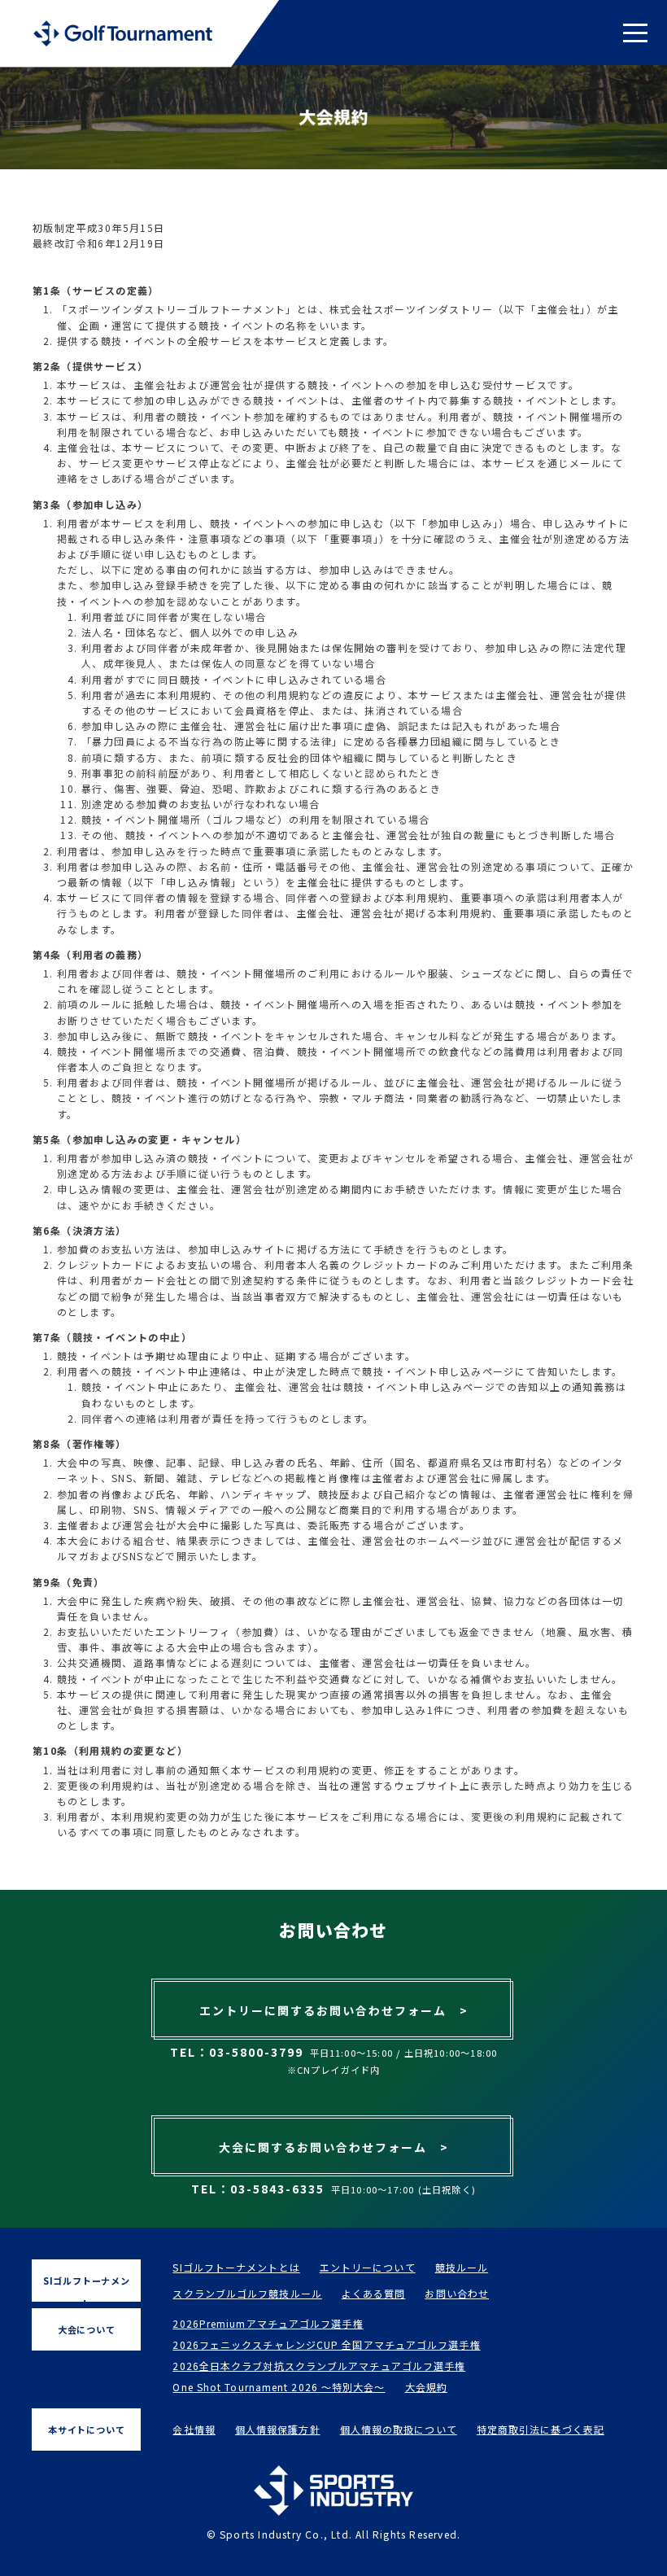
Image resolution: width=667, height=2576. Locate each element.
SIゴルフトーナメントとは (236, 2267)
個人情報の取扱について (399, 2429)
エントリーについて (368, 2267)
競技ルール (462, 2267)
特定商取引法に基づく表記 (541, 2429)
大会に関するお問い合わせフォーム (334, 2147)
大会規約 (426, 2387)
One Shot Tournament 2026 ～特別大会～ (279, 2387)
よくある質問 (374, 2293)
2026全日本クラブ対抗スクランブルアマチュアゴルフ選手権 (319, 2366)
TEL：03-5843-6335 (258, 2189)
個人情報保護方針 (278, 2429)
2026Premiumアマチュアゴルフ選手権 (268, 2323)
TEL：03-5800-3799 (237, 2052)
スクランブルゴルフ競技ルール (247, 2293)
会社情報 (194, 2429)
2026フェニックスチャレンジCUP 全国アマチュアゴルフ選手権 (326, 2344)
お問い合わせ (457, 2293)
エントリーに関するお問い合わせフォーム (334, 2010)
